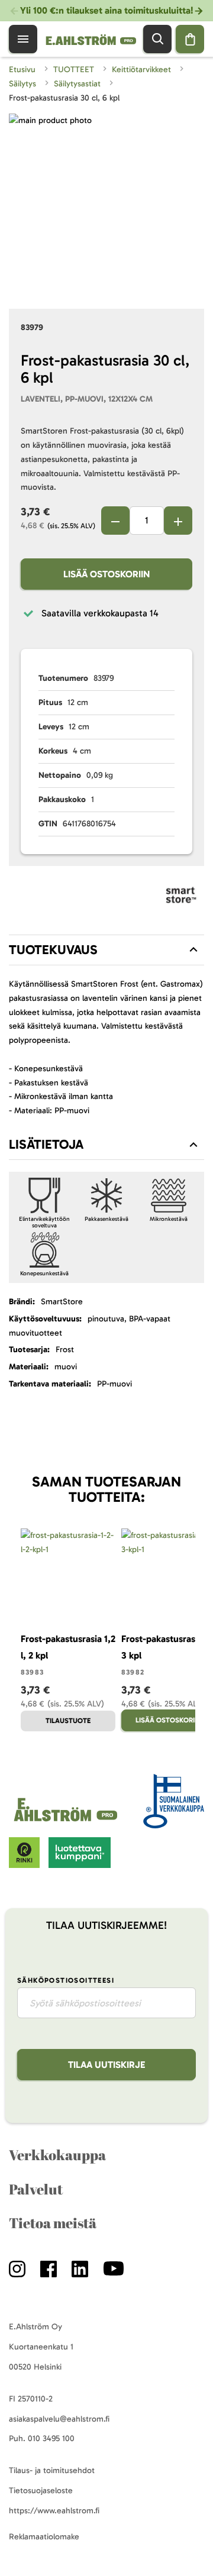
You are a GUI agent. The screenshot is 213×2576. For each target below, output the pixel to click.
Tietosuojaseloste (41, 2491)
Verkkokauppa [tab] (57, 2155)
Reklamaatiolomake (44, 2537)
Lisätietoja (46, 1144)
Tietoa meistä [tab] (53, 2223)
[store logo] (67, 1822)
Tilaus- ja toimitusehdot (52, 2470)
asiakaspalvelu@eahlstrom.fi (59, 2419)
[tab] (106, 950)
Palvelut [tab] (36, 2189)
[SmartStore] (181, 897)
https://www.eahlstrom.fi (54, 2511)
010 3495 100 (51, 2438)
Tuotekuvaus (53, 950)
